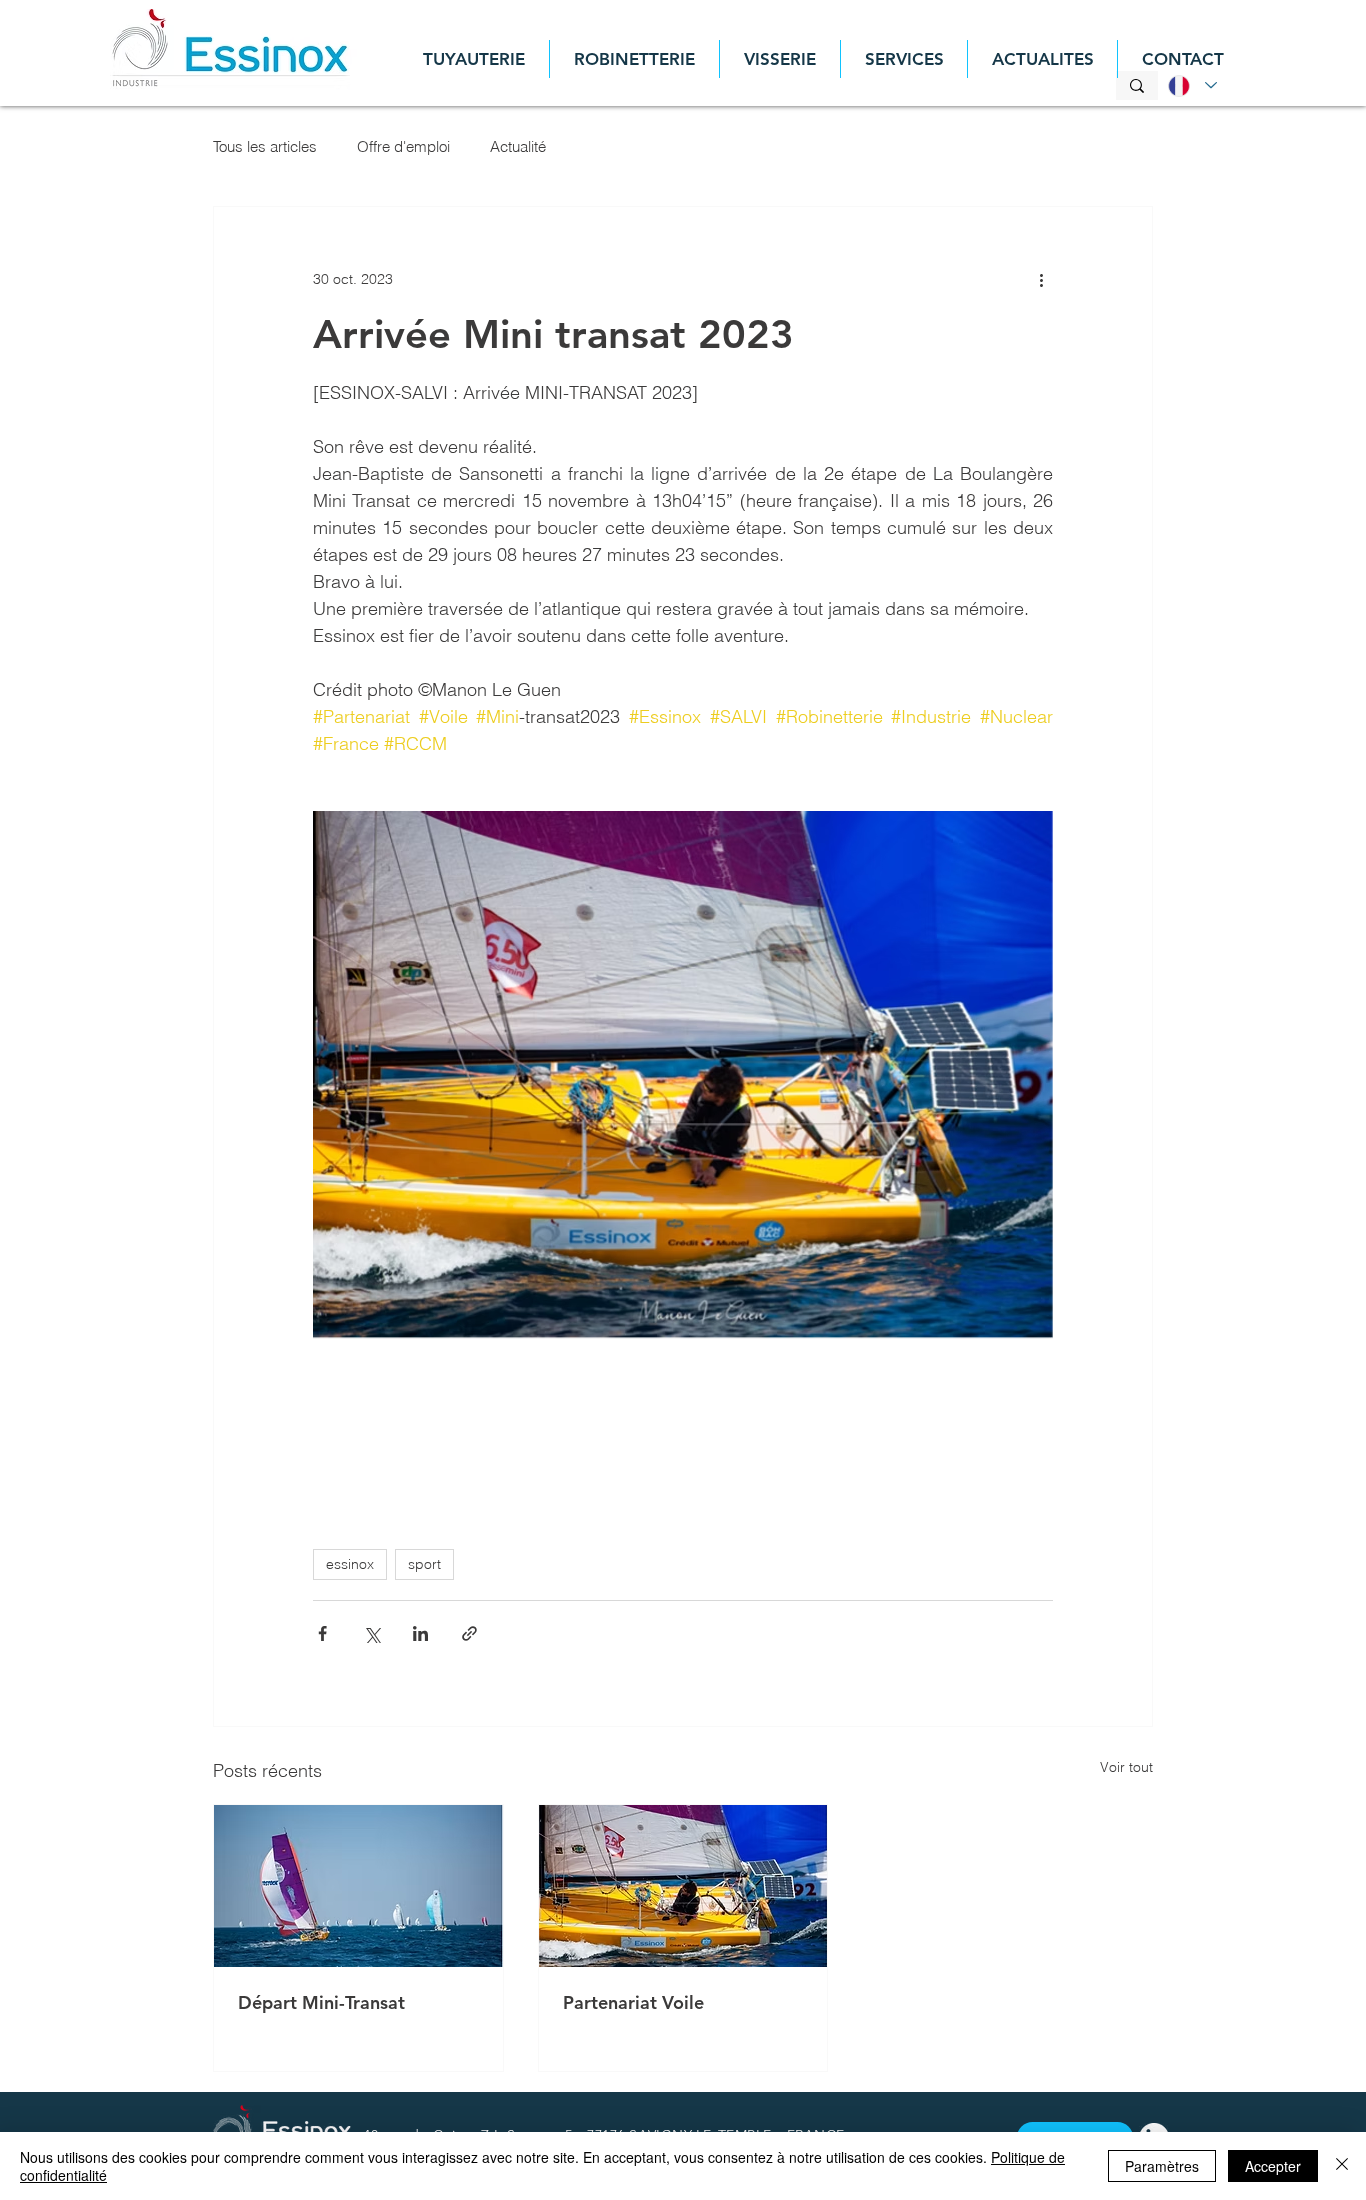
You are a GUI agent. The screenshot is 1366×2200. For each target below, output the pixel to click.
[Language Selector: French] (1189, 85)
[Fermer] (1342, 2166)
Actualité (518, 146)
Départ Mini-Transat (321, 2002)
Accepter (1273, 2166)
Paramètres (1162, 2166)
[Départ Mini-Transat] (358, 1886)
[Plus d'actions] (1041, 279)
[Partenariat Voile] (683, 1886)
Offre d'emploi (403, 146)
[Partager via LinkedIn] (420, 1633)
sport (424, 1564)
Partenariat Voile (633, 2002)
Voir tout (1126, 1767)
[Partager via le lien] (469, 1633)
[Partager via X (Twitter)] (371, 1633)
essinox (350, 1564)
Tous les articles (265, 146)
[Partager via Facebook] (322, 1633)
